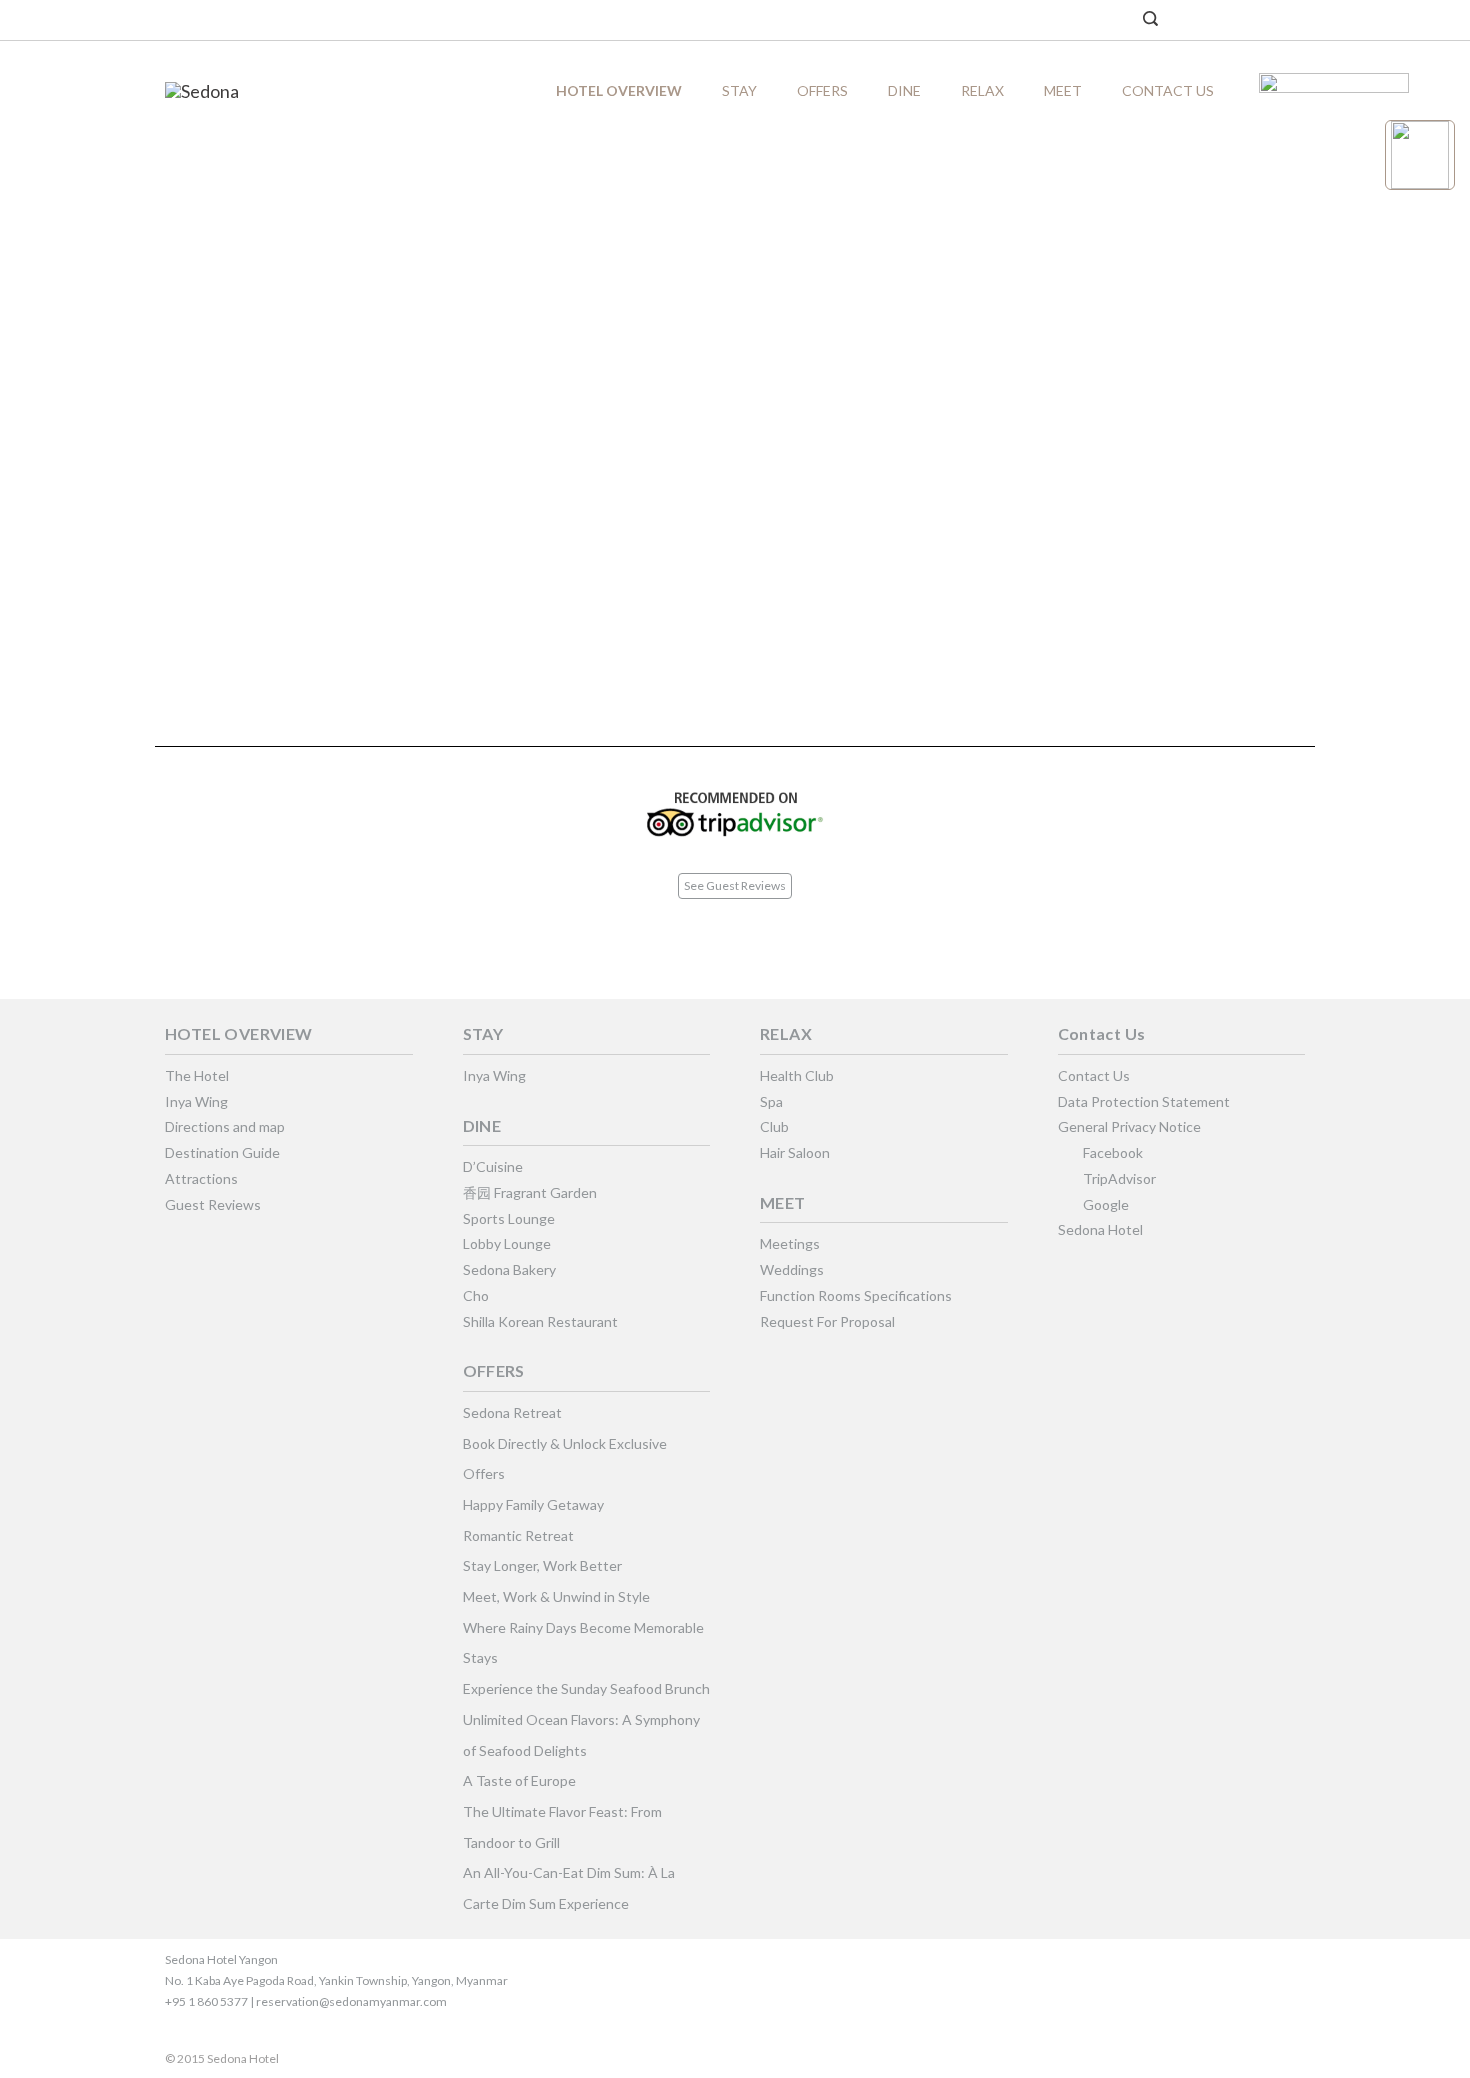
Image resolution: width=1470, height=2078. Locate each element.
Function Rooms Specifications (856, 1295)
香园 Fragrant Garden (530, 1192)
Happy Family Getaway (533, 1504)
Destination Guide (222, 1152)
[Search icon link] (1150, 20)
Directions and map (225, 1126)
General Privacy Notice (1129, 1126)
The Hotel (197, 1075)
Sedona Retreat (512, 1412)
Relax (982, 90)
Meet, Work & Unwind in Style (556, 1596)
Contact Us (1168, 90)
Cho (476, 1295)
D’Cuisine (493, 1166)
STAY (739, 90)
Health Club (797, 1075)
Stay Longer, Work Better (542, 1565)
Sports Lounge (509, 1218)
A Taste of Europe (519, 1780)
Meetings (790, 1243)
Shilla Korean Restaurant (540, 1321)
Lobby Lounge (507, 1243)
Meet (1063, 90)
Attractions (201, 1178)
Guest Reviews (213, 1204)
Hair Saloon (795, 1152)
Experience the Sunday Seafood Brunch (586, 1688)
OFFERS (822, 90)
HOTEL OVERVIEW (619, 90)
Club (774, 1126)
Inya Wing (196, 1101)
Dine (904, 90)
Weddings (792, 1269)
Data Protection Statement (1144, 1101)
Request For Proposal (827, 1321)
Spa (771, 1101)
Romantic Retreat (518, 1535)
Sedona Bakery (509, 1269)
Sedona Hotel (1100, 1229)
